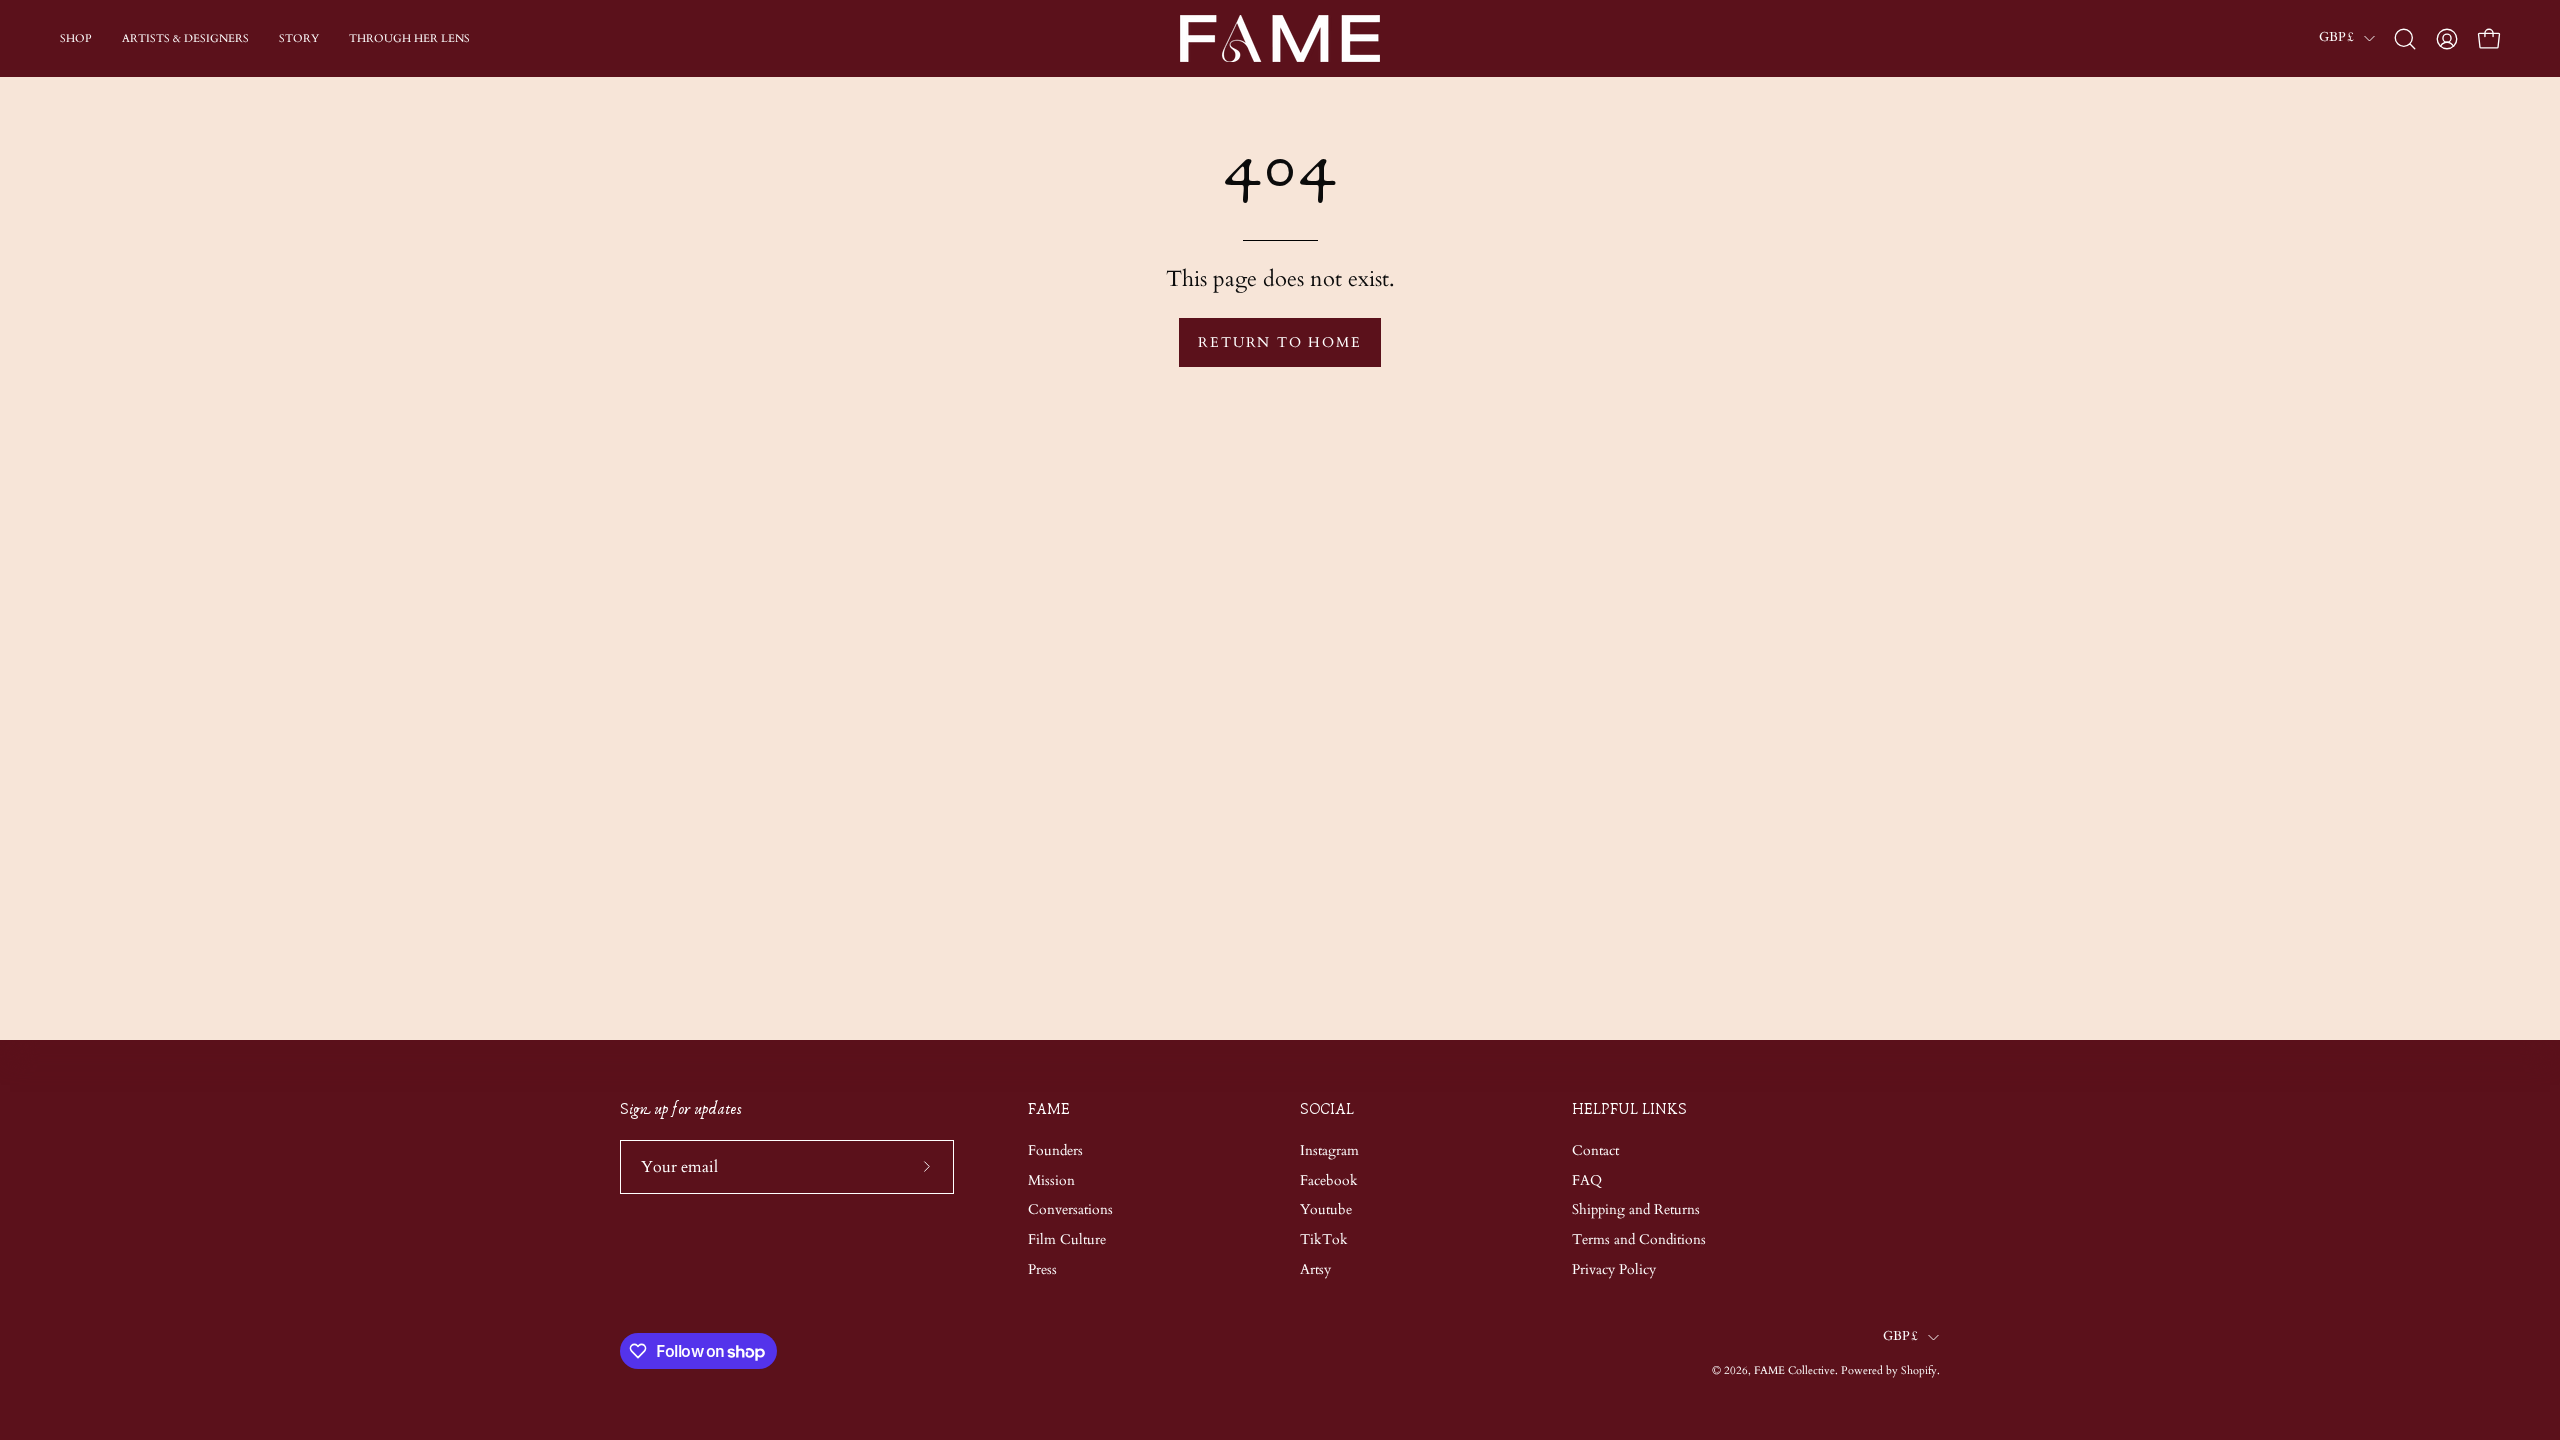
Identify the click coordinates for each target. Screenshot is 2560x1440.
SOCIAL (1327, 1109)
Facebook (1329, 1179)
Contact (1595, 1150)
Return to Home (1279, 342)
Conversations (1070, 1209)
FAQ (1587, 1179)
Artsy (1315, 1269)
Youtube (1326, 1209)
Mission (1051, 1179)
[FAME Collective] (1280, 38)
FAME (1049, 1109)
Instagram (1329, 1150)
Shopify (1919, 1370)
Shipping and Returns (1636, 1209)
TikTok (1324, 1239)
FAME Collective (1794, 1370)
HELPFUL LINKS (1629, 1109)
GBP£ (2336, 37)
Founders (1055, 1150)
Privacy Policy (1614, 1269)
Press (1042, 1269)
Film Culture (1067, 1239)
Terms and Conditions (1639, 1239)
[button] (2405, 39)
